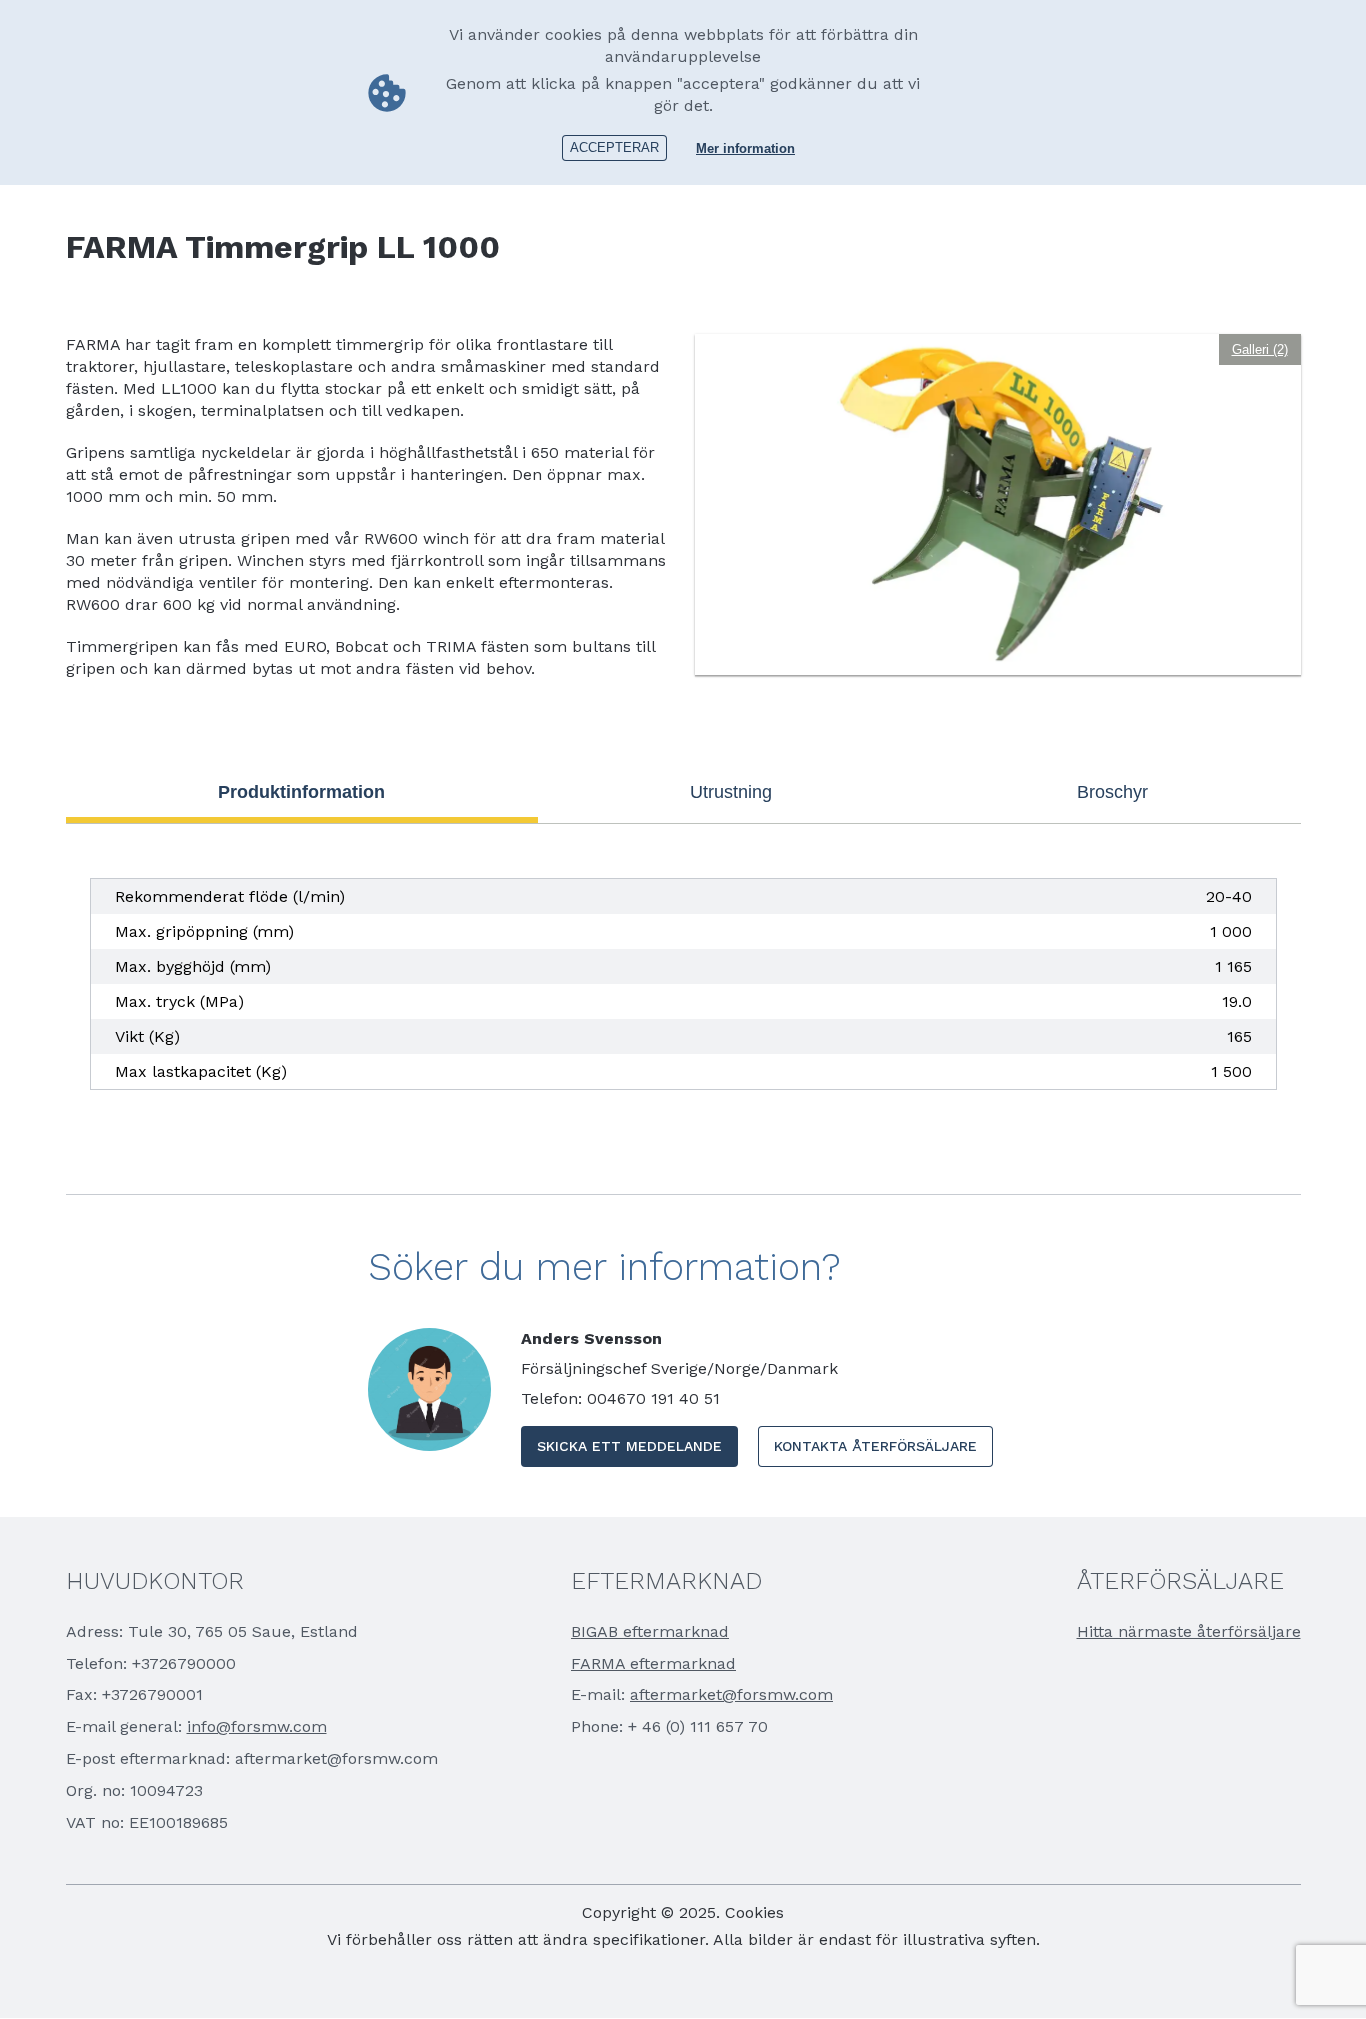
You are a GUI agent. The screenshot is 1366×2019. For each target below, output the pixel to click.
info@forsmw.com (257, 1726)
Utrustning (731, 792)
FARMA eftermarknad (653, 1663)
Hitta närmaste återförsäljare (1189, 1631)
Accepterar (614, 147)
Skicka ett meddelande (629, 1446)
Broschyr (1112, 792)
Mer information (745, 148)
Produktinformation (301, 792)
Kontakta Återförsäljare (875, 1446)
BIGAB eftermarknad (650, 1631)
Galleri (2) (1260, 349)
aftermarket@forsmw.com (731, 1694)
